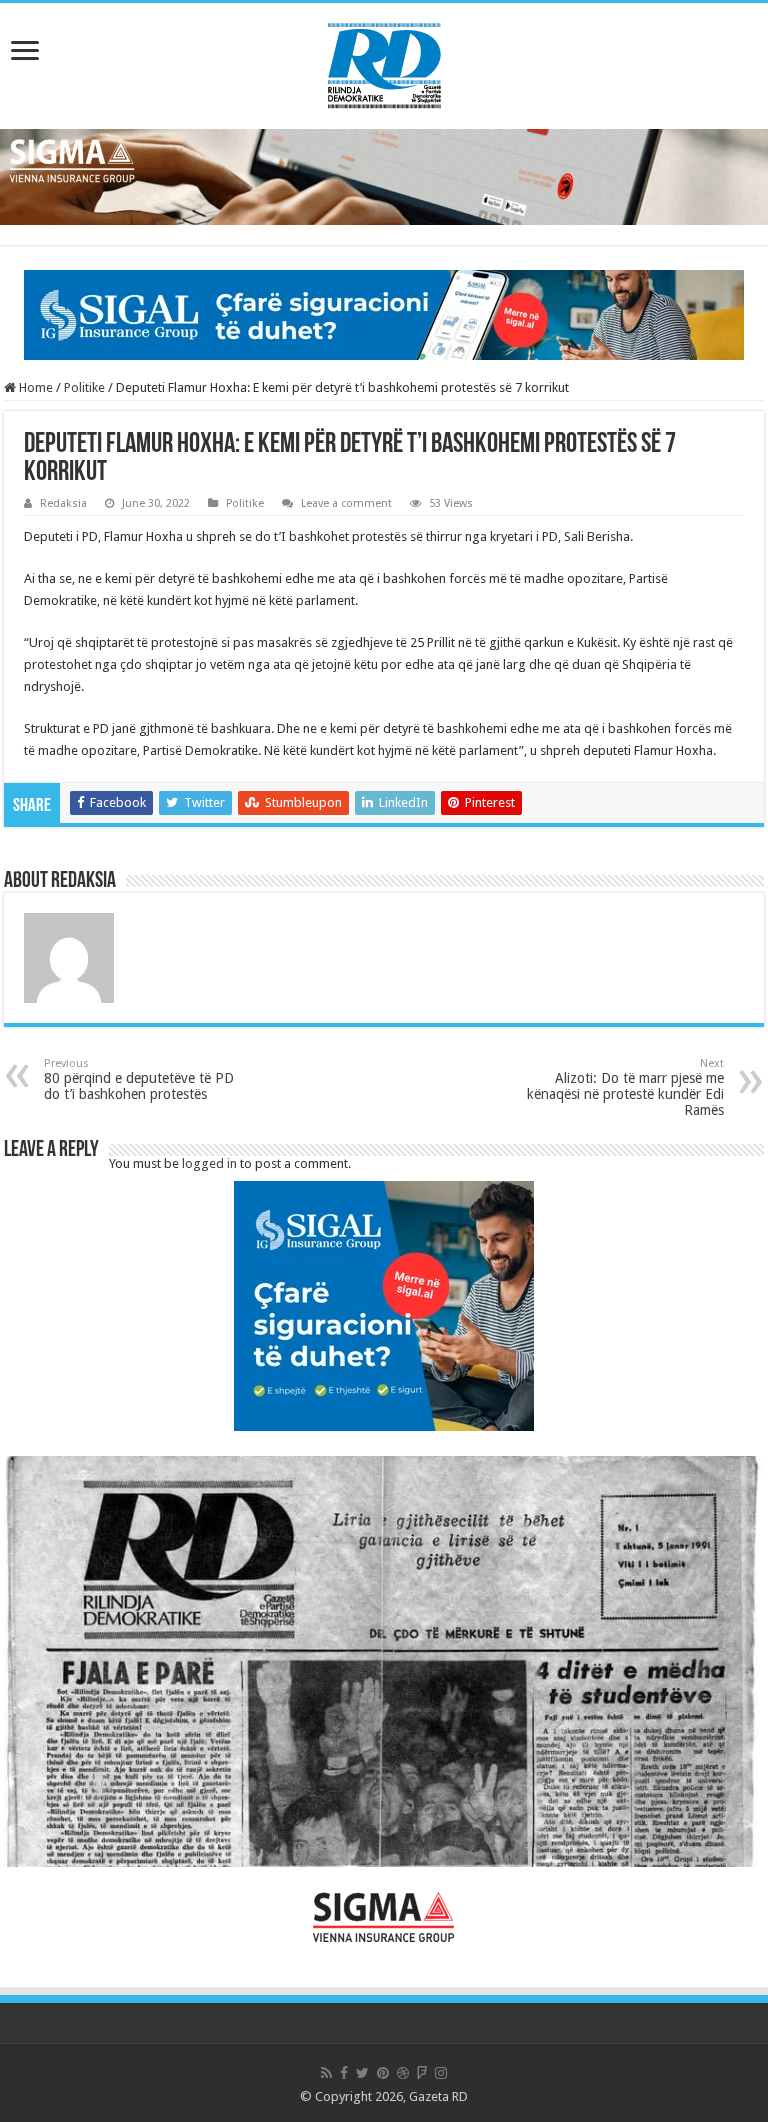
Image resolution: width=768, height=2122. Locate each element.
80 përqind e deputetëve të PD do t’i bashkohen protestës (139, 1079)
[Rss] (326, 2073)
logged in (209, 1163)
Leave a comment (346, 503)
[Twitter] (362, 2073)
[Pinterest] (383, 2073)
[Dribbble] (403, 2073)
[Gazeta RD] (384, 62)
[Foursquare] (422, 2073)
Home (34, 387)
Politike (84, 387)
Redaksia (63, 503)
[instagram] (441, 2073)
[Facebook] (344, 2073)
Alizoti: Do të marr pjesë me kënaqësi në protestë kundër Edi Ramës (625, 1087)
